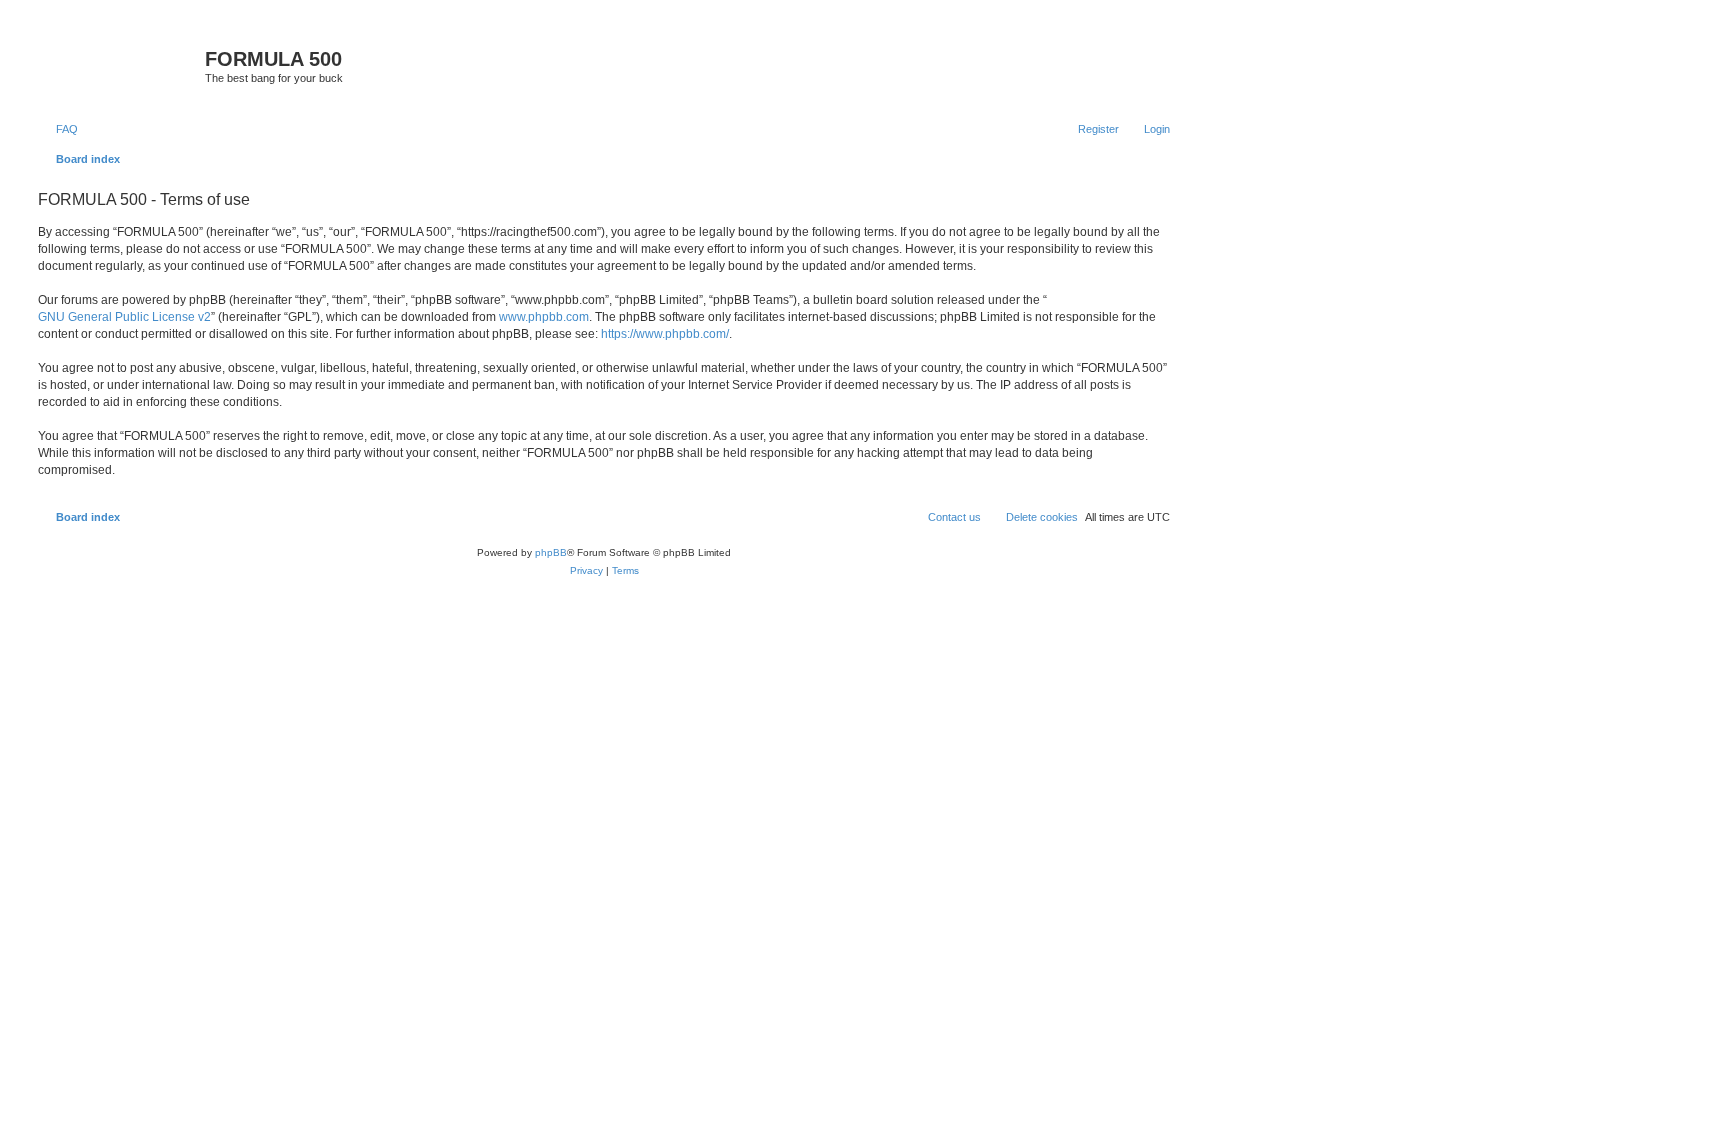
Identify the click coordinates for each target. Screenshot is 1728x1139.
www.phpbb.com (544, 317)
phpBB (551, 552)
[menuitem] (58, 129)
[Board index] (119, 65)
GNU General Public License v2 (124, 317)
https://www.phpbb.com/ (665, 334)
